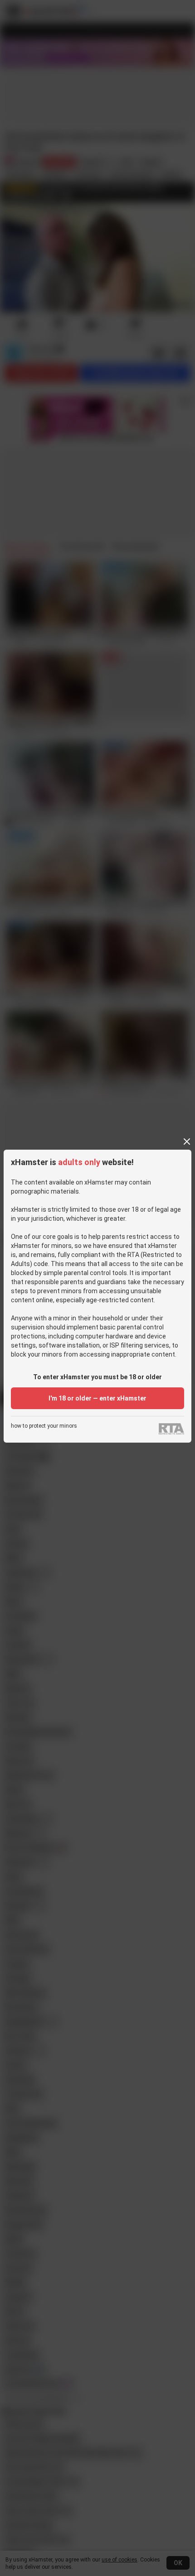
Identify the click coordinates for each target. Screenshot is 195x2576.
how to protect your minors (44, 1426)
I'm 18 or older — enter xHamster (97, 1398)
